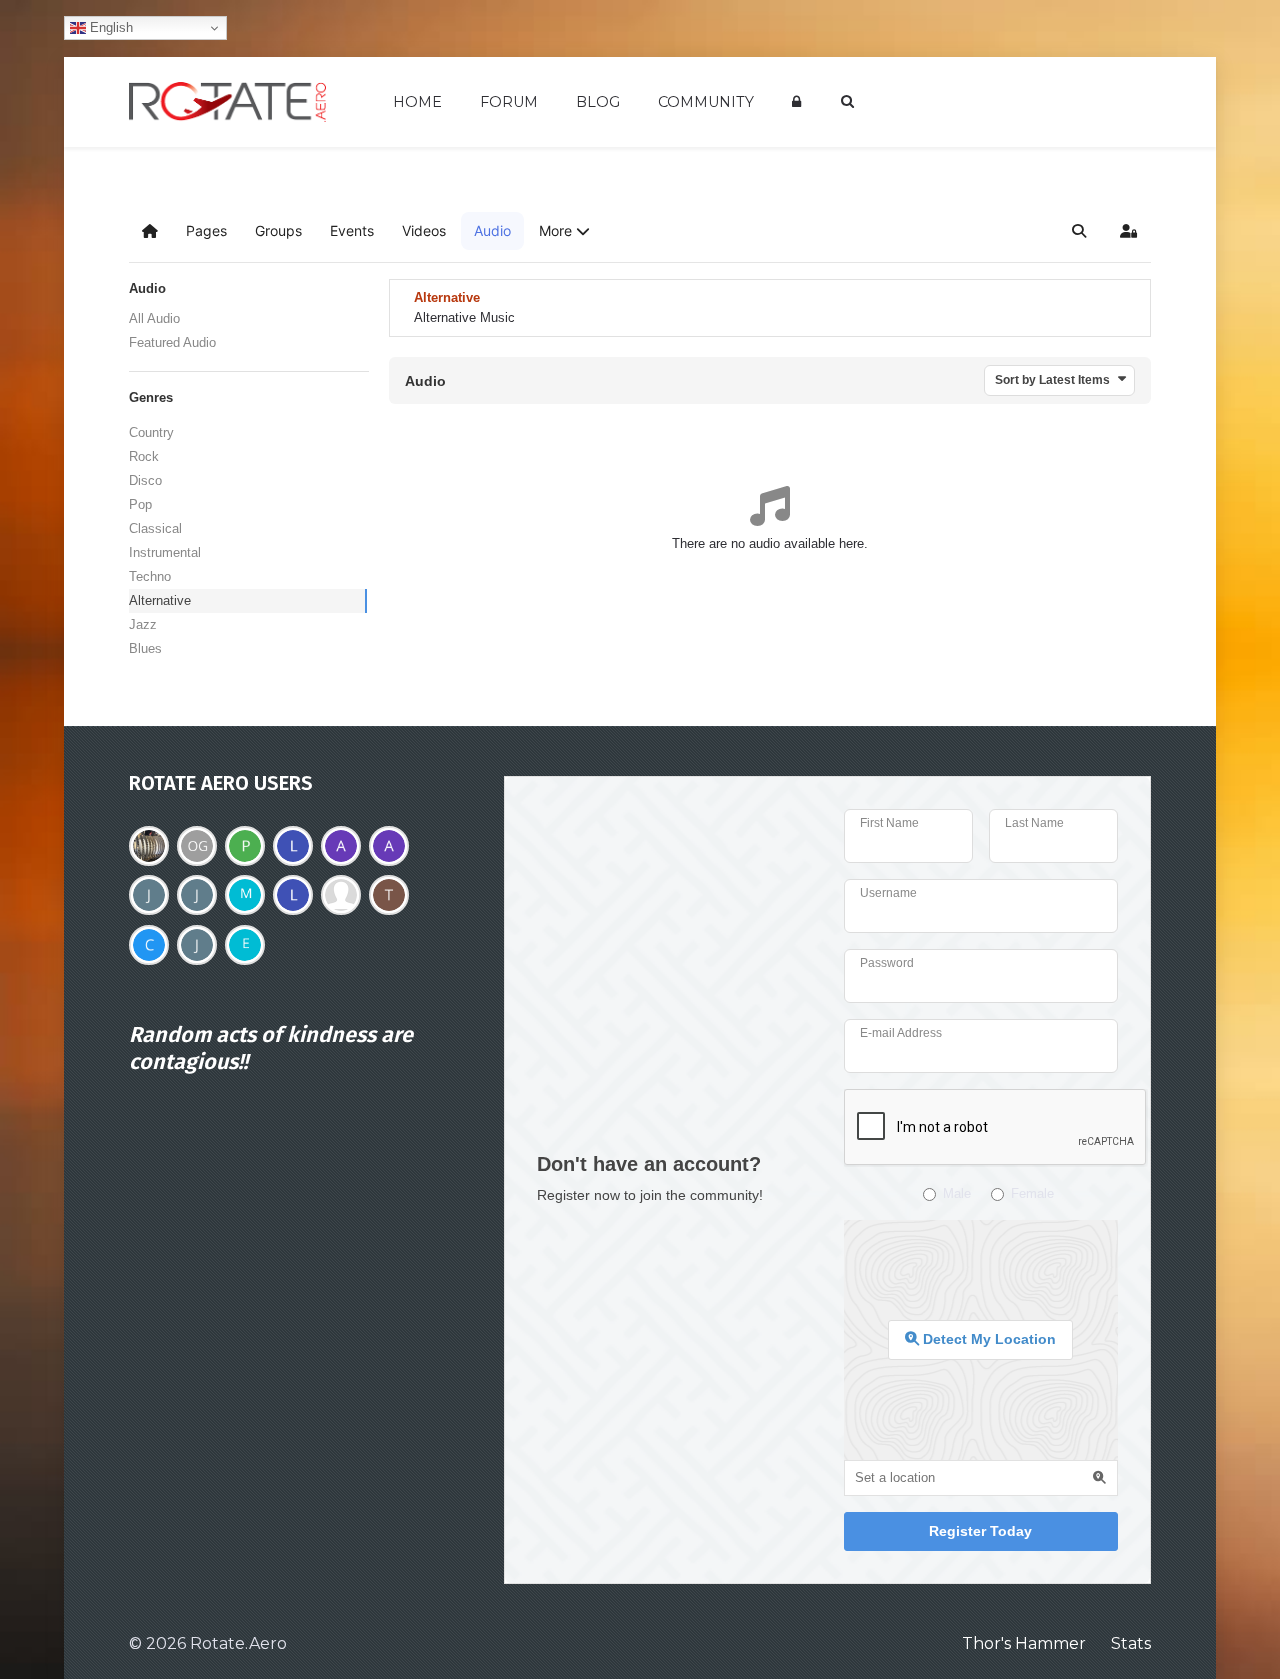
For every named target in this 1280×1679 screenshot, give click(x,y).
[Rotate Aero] (227, 102)
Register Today (980, 1531)
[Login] (800, 101)
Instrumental (165, 552)
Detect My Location (987, 1339)
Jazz (143, 624)
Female (1032, 1193)
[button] (564, 231)
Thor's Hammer (1024, 1643)
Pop (140, 504)
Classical (155, 528)
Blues (145, 648)
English (109, 27)
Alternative (160, 600)
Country (151, 432)
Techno (150, 576)
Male (957, 1193)
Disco (145, 480)
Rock (144, 456)
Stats (1131, 1643)
